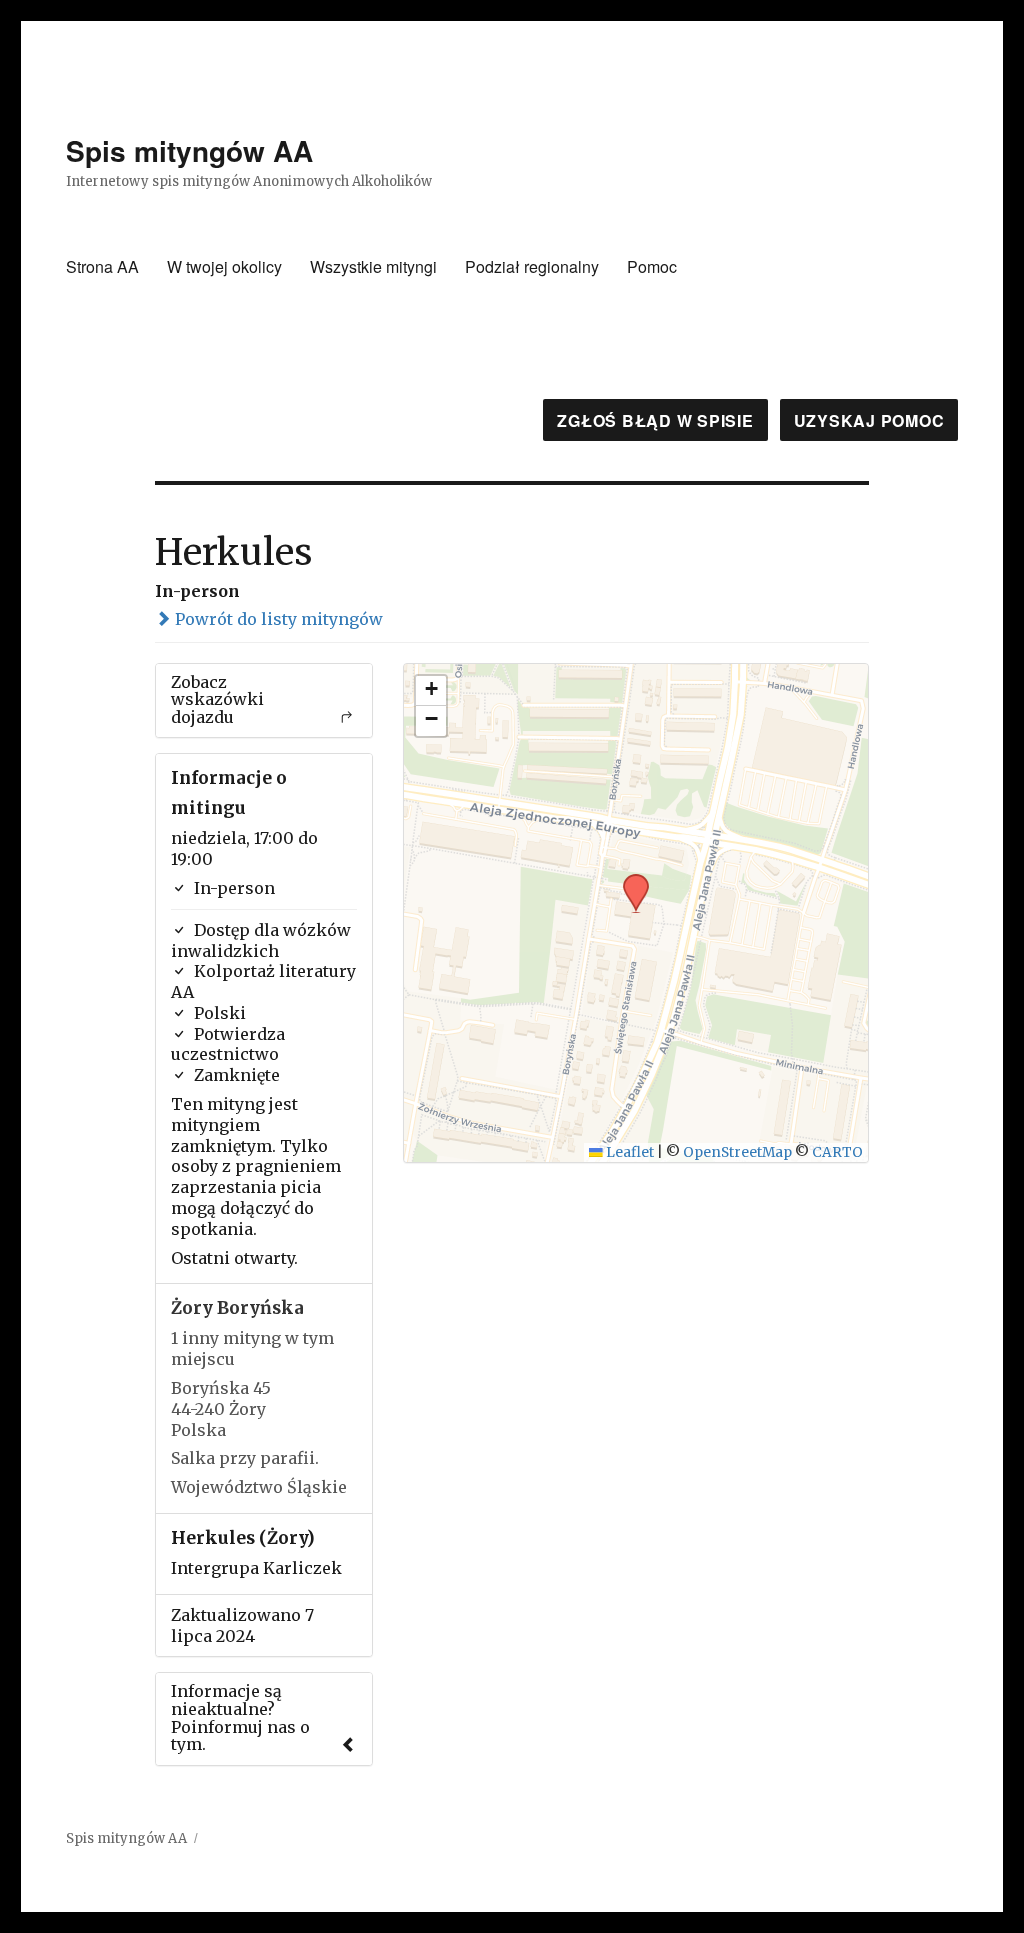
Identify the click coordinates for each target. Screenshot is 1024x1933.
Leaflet (628, 1152)
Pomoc (652, 266)
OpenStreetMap (737, 1152)
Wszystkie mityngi (373, 266)
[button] (629, 880)
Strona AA (102, 266)
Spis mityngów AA (189, 150)
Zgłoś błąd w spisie (655, 420)
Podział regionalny (532, 266)
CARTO (837, 1152)
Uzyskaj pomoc (869, 420)
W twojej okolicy (224, 266)
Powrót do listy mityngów (277, 619)
